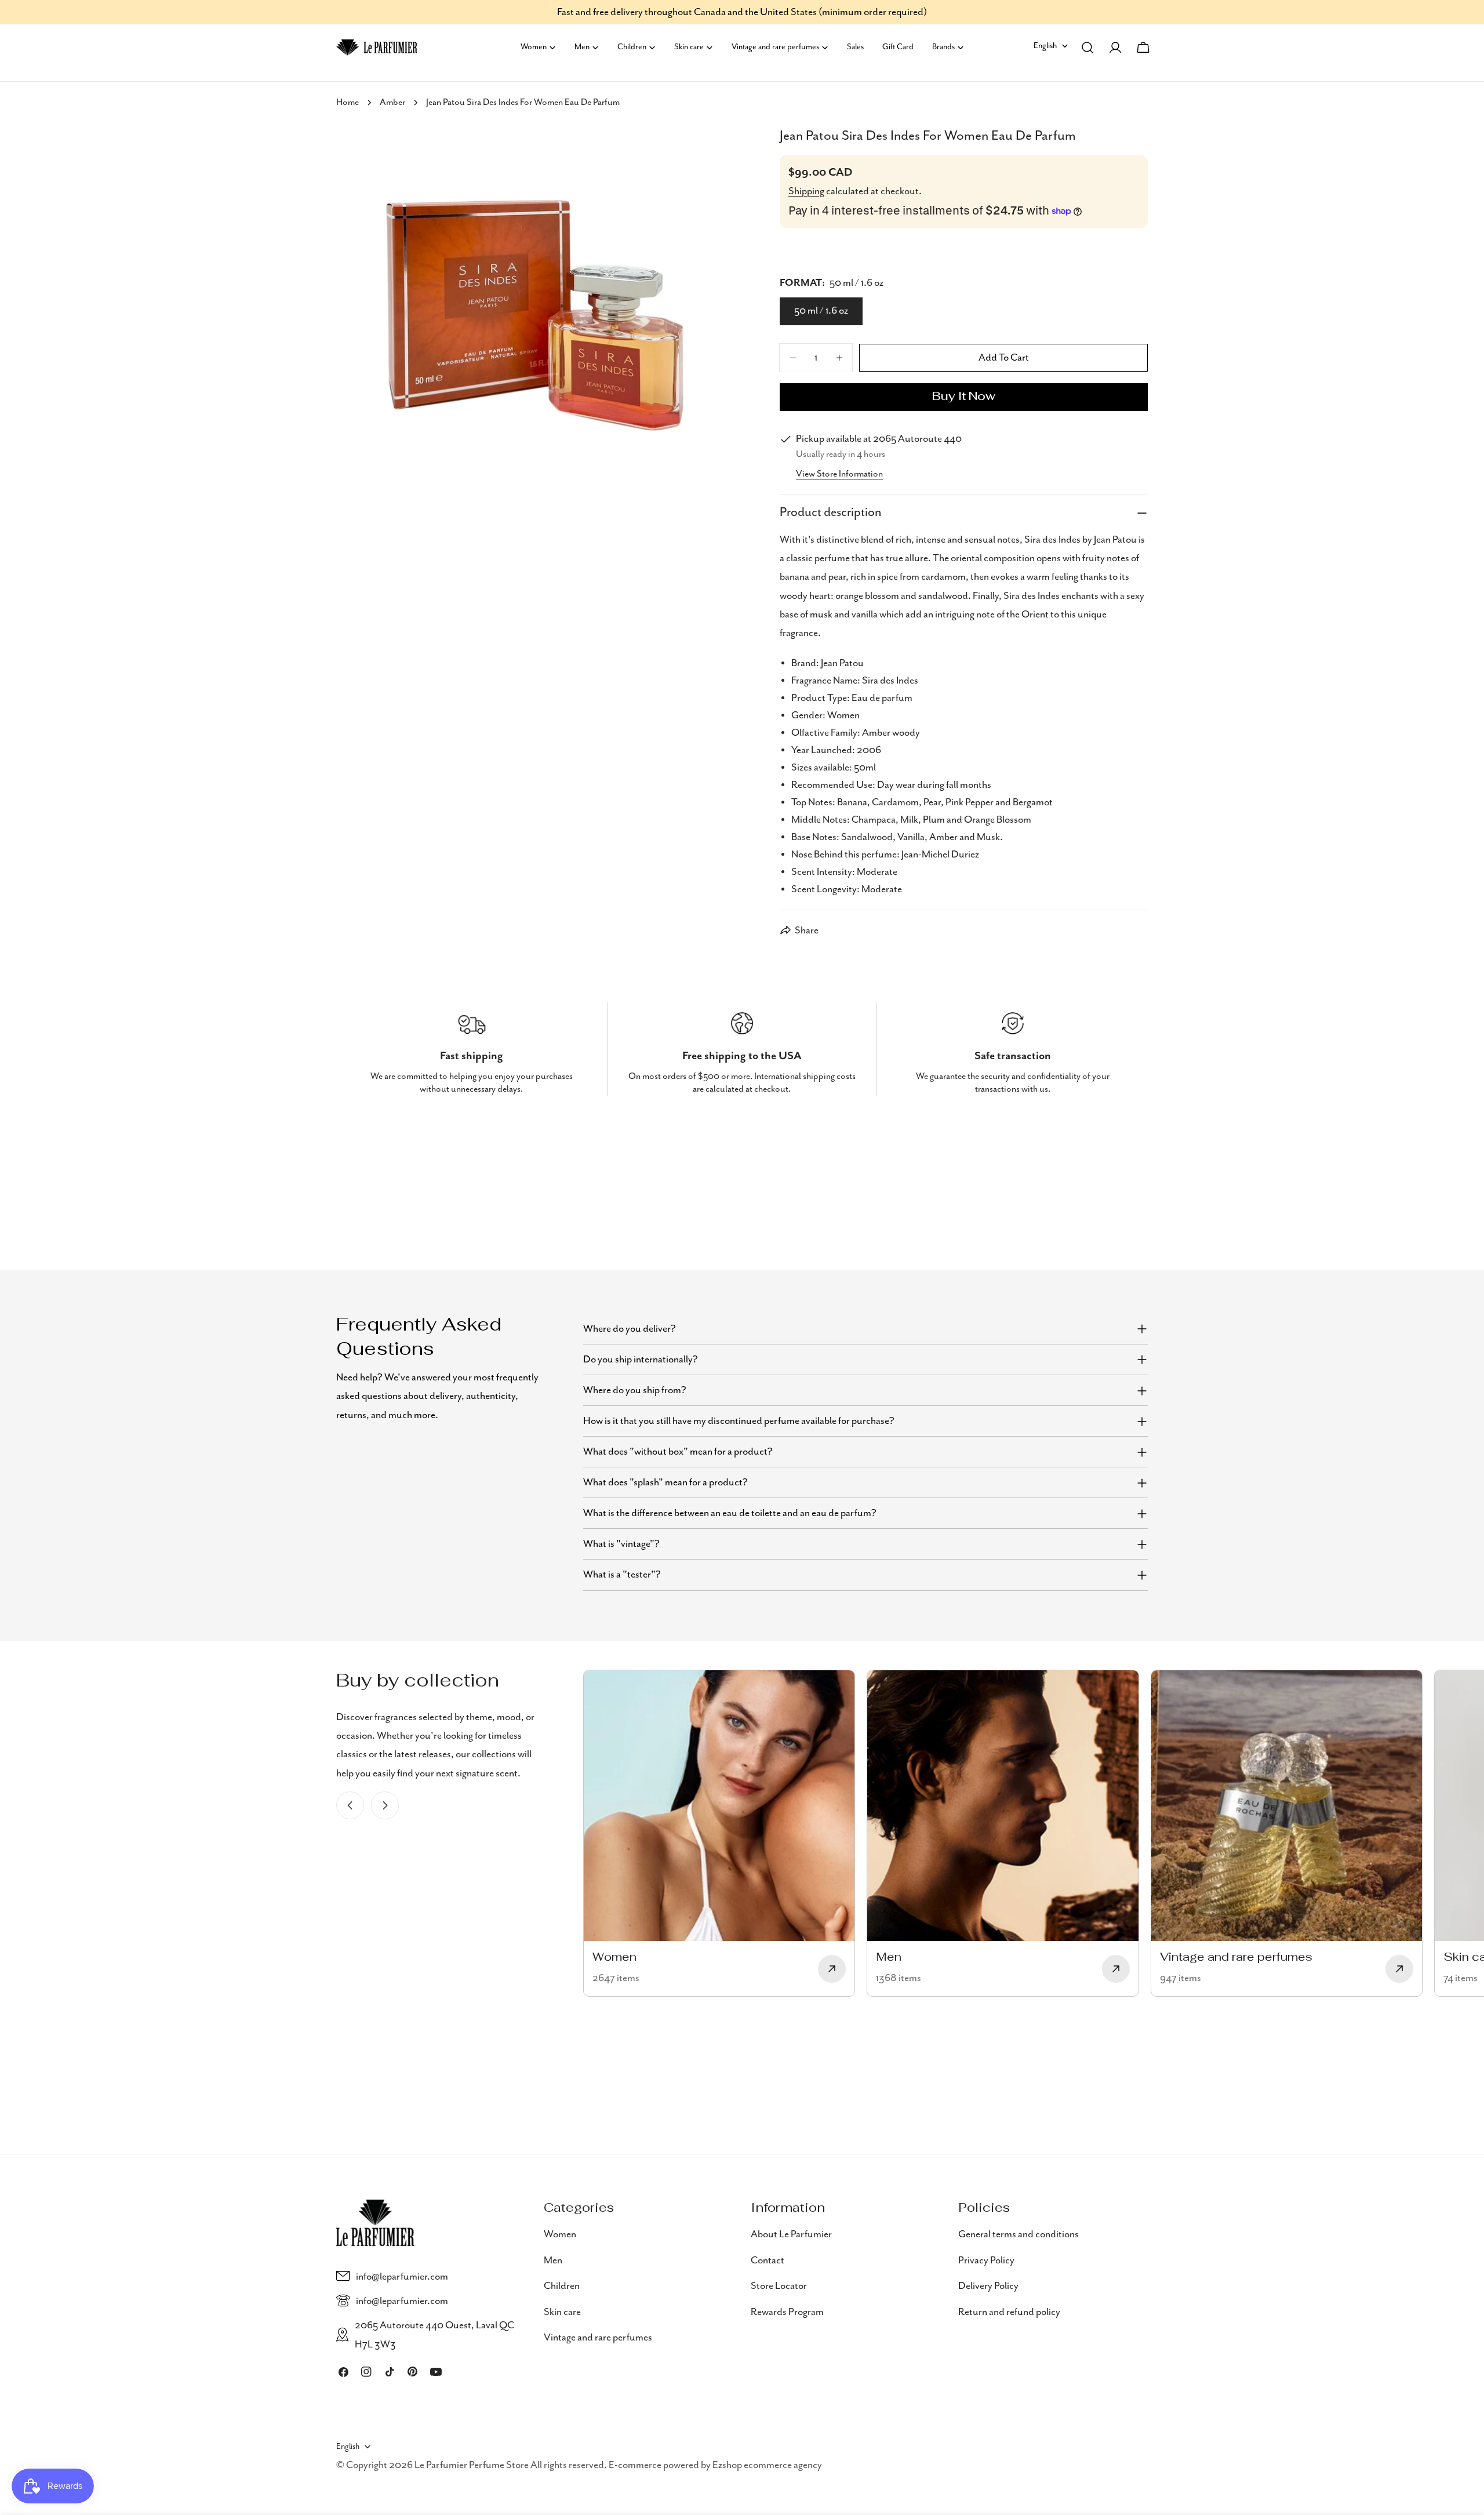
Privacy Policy (986, 2260)
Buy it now (964, 397)
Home (348, 103)
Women (560, 2234)
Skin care (562, 2312)
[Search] (1087, 48)
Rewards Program (787, 2312)
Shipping (806, 191)
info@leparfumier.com (402, 2276)
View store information (839, 474)
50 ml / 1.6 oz (821, 311)
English (1045, 46)
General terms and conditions (1019, 2234)
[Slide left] (350, 1805)
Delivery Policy (988, 2285)
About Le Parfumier (791, 2234)
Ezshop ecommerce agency (767, 2465)
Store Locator (779, 2285)
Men (553, 2260)
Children (562, 2285)
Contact (768, 2260)
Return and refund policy (1009, 2312)
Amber (392, 103)
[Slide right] (385, 1805)
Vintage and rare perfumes (598, 2337)
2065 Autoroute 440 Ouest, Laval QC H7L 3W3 (434, 2335)
